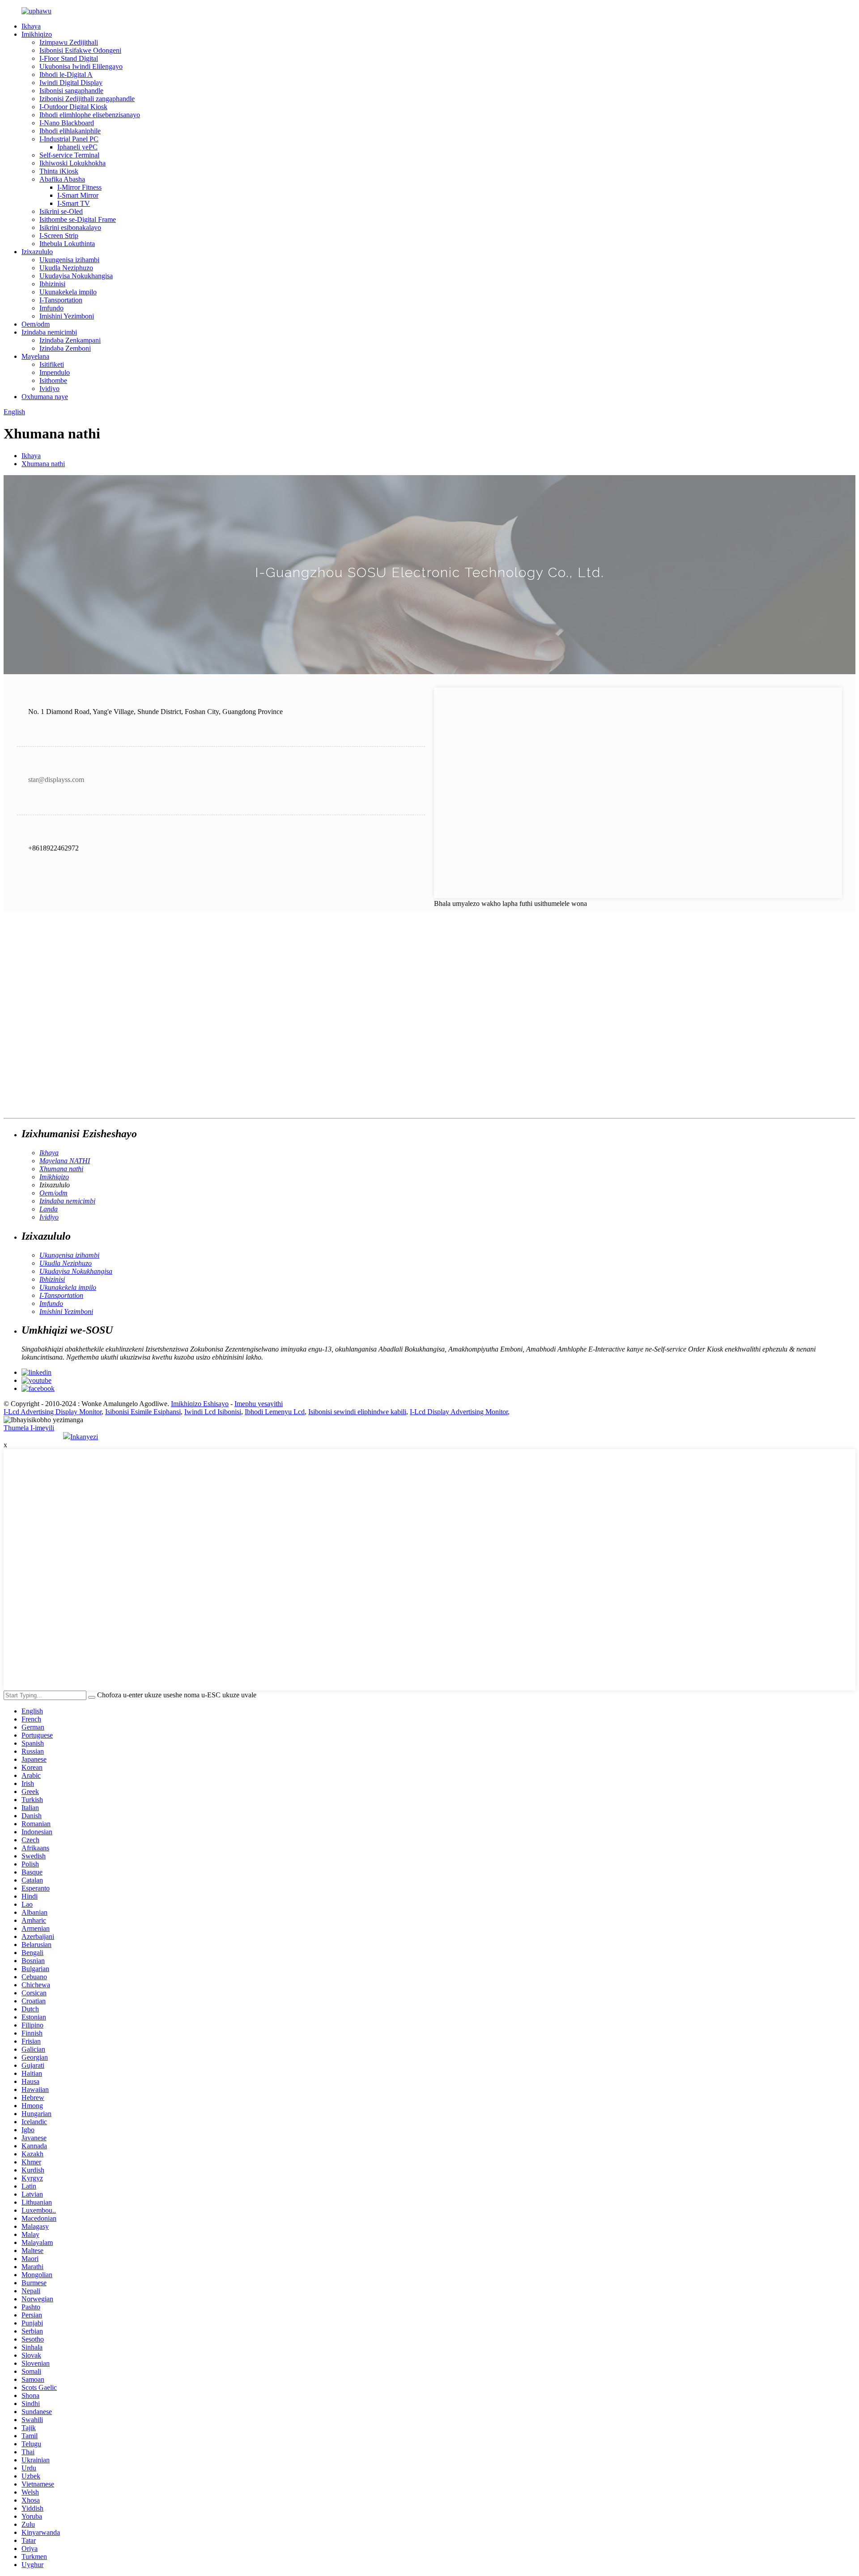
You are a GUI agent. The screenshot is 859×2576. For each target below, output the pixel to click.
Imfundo (51, 308)
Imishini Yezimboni (67, 316)
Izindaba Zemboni (65, 348)
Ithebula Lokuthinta (67, 244)
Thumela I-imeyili (29, 1428)
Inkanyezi (84, 1437)
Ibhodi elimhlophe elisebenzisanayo (90, 115)
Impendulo (55, 372)
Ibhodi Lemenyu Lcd (275, 1412)
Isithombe (53, 380)
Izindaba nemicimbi (49, 332)
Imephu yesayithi (259, 1404)
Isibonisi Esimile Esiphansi (143, 1412)
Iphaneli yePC (77, 147)
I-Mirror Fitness (79, 187)
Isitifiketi (52, 364)
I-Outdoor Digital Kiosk (73, 107)
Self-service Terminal (69, 155)
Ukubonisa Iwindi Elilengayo (81, 66)
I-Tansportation (61, 300)
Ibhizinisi (52, 284)
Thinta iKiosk (59, 171)
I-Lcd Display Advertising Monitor (459, 1412)
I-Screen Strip (59, 236)
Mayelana (35, 356)
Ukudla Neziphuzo (66, 268)
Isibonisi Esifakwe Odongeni (80, 50)
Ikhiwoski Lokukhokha (72, 163)
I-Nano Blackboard (67, 123)
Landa (49, 1209)
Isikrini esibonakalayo (70, 227)
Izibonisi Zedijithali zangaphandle (87, 99)
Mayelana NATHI (65, 1161)
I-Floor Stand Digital (69, 58)
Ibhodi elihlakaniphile (70, 131)
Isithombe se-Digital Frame (78, 219)
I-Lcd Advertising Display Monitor (53, 1412)
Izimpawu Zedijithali (69, 42)
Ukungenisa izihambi (69, 260)
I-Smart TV (74, 203)
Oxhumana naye (45, 397)
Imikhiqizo (37, 34)
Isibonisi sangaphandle (71, 91)
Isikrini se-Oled (61, 211)
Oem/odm (36, 324)
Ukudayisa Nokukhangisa (76, 276)
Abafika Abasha (62, 179)
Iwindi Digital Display (71, 83)
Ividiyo (49, 389)
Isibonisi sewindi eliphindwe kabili (357, 1412)
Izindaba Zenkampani (70, 340)
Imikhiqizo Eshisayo (200, 1404)
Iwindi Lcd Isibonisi (213, 1412)
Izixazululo (37, 252)
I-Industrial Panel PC (69, 139)
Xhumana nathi (43, 464)
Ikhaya (31, 26)
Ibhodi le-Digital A (66, 74)
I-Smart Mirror (78, 195)
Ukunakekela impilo (68, 292)
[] (92, 1697)
